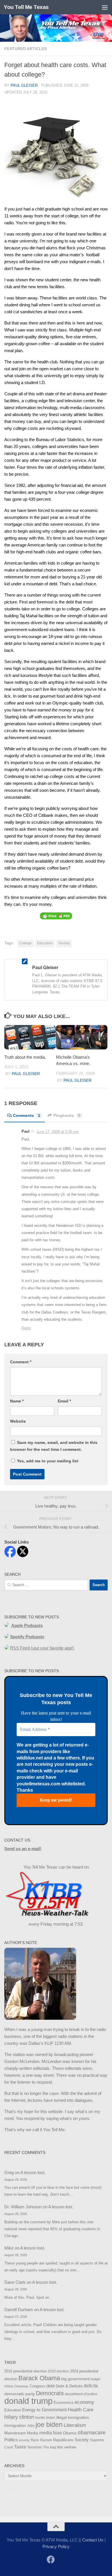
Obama (70, 2433)
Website (18, 1421)
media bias (51, 2433)
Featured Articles (26, 49)
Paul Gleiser (24, 85)
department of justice (81, 2394)
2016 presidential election (25, 2371)
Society (64, 943)
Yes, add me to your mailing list (47, 1461)
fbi (39, 2410)
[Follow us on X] (61, 2560)
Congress (37, 2386)
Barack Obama (39, 2378)
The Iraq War (53, 2447)
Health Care (81, 2410)
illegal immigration (73, 2418)
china (9, 2386)
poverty (24, 2440)
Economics (64, 2403)
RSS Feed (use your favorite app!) (42, 1648)
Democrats (50, 2393)
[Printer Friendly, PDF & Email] (56, 916)
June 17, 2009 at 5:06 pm (57, 1132)
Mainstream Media (21, 2433)
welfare (70, 2447)
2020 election (58, 2371)
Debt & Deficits (69, 2386)
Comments (27, 1115)
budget (95, 2379)
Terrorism (35, 2447)
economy (84, 2402)
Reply (26, 1328)
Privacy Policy (56, 2546)
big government (75, 2379)
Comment (21, 1362)
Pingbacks (67, 1115)
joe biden (49, 2425)
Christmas (21, 2386)
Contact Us (93, 2540)
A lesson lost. (33, 2172)
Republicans (63, 2440)
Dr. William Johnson (23, 2207)
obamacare (92, 2432)
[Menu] (105, 7)
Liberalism (75, 2425)
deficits (91, 2386)
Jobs (31, 2426)
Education (45, 943)
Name (17, 1401)
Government (54, 2410)
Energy (29, 2410)
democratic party (20, 2394)
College (25, 943)
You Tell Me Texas (26, 7)
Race (35, 2440)
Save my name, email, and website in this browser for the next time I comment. (54, 1446)
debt (51, 2386)
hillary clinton (19, 2417)
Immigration (15, 2425)
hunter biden (45, 2418)
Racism (46, 2440)
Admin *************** (24, 2496)
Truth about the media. (25, 1057)
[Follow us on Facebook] (51, 2560)
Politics (11, 2440)
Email (64, 1401)
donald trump (28, 2401)
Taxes (20, 2447)
